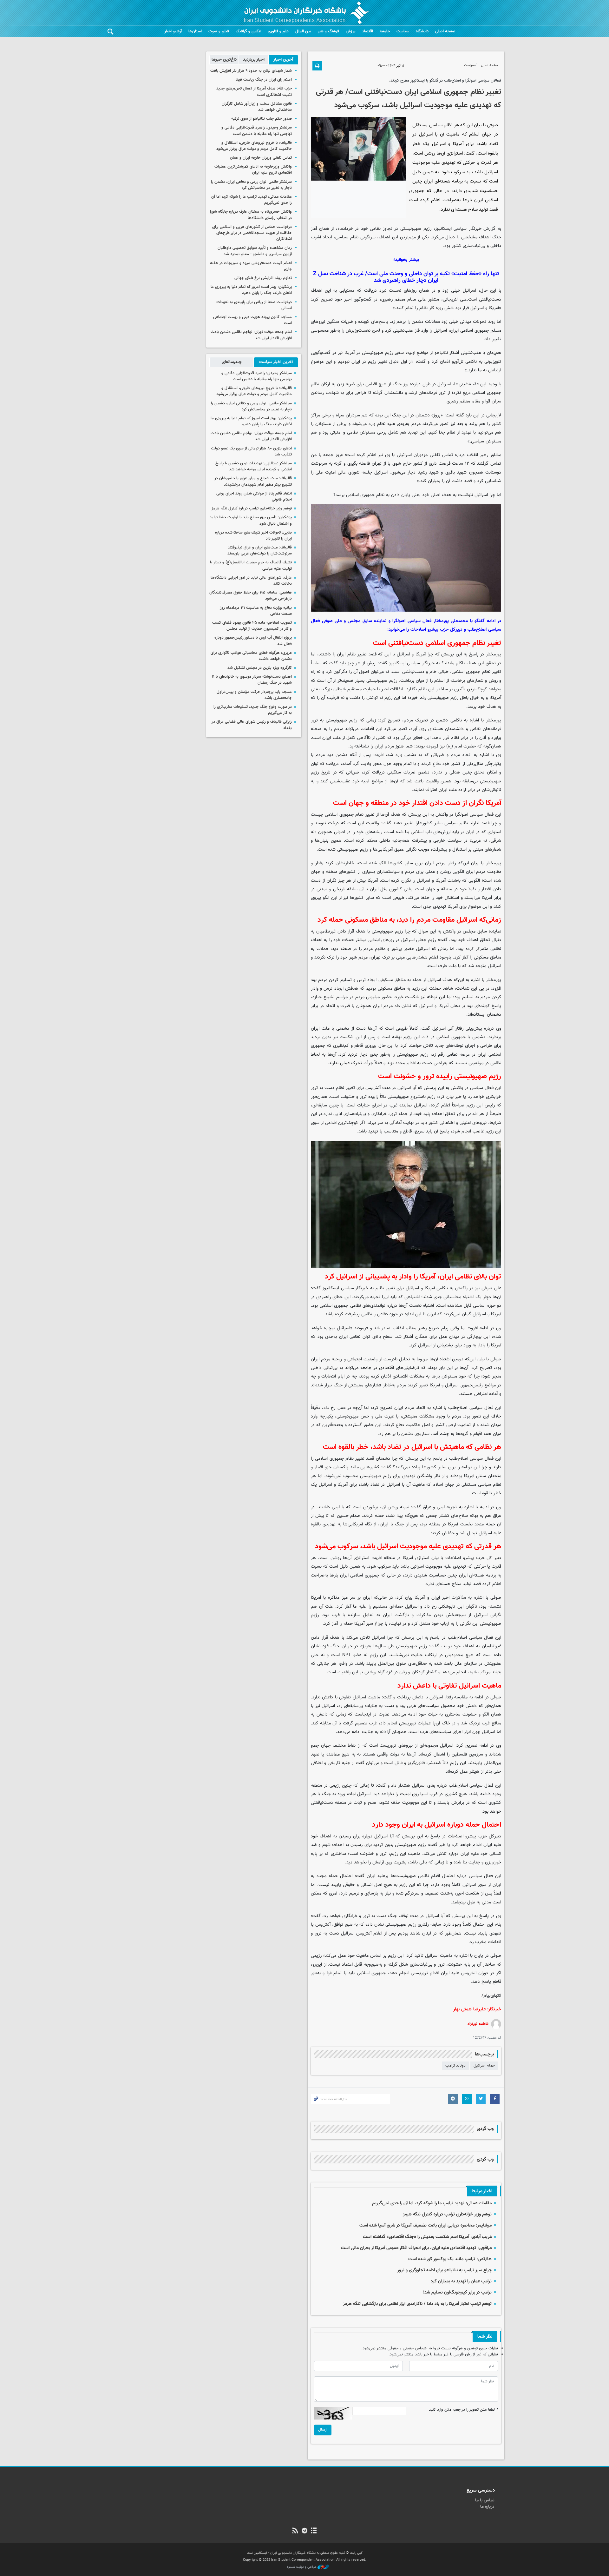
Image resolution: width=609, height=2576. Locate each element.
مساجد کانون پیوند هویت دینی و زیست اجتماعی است (252, 320)
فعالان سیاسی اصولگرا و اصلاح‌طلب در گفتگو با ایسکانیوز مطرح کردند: (445, 81)
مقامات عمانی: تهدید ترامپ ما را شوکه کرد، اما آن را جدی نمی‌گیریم (432, 2203)
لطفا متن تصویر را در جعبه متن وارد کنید (463, 2410)
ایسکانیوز (443, 229)
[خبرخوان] (295, 2531)
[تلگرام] (304, 2531)
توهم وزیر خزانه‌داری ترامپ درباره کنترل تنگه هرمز (447, 2214)
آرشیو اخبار (173, 31)
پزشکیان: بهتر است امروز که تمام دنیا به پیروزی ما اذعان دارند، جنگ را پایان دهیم (251, 290)
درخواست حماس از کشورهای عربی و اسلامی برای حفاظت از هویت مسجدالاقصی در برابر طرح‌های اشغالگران (252, 233)
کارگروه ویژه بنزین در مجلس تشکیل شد (260, 668)
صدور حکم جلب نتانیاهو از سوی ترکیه (262, 119)
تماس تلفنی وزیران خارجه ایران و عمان (261, 158)
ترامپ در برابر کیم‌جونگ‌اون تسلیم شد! (457, 2292)
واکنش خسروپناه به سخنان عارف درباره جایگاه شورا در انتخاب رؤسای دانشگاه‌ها (251, 215)
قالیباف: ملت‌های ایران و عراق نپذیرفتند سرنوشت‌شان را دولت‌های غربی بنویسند (260, 551)
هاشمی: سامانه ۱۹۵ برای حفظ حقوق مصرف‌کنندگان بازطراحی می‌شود (251, 596)
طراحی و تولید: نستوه (302, 2567)
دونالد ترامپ (455, 2066)
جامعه (385, 31)
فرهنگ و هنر (328, 31)
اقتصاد (368, 31)
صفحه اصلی (445, 31)
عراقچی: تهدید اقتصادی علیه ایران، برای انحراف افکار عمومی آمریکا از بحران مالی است (416, 2248)
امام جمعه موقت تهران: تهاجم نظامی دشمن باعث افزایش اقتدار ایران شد (251, 335)
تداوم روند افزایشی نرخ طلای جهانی (263, 278)
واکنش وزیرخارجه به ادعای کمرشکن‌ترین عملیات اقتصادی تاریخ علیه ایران (253, 170)
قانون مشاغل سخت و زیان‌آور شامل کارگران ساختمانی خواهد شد (257, 107)
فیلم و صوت (219, 31)
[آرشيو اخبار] (314, 2531)
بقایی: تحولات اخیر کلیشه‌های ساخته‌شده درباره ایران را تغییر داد (253, 536)
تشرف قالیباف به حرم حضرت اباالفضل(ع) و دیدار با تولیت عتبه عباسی (251, 565)
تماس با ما (485, 2500)
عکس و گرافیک (248, 31)
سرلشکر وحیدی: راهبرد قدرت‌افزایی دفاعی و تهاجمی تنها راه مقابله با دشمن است (257, 131)
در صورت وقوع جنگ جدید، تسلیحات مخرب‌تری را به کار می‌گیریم (253, 710)
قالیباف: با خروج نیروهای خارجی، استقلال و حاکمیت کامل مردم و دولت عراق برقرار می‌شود (254, 146)
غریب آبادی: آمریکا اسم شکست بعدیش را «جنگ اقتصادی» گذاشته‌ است (427, 2237)
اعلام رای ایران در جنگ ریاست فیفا (264, 80)
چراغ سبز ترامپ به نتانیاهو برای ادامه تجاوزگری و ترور (445, 2270)
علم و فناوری (278, 31)
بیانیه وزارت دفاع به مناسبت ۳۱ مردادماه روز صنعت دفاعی (256, 611)
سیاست (403, 31)
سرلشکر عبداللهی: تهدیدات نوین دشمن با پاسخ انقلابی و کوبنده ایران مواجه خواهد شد (254, 466)
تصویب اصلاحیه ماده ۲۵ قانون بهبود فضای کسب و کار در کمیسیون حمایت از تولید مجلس (252, 626)
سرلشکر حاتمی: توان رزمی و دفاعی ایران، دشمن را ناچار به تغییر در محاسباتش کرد (251, 185)
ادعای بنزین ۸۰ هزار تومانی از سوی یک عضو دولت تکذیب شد (251, 451)
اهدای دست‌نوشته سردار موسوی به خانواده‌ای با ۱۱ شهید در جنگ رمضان (252, 680)
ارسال (323, 2430)
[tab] (283, 60)
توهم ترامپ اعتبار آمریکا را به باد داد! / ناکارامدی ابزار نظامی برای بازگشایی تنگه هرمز (417, 2304)
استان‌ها (195, 31)
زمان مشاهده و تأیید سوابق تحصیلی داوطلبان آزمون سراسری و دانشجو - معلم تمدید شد (255, 251)
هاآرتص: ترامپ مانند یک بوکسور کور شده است (450, 2259)
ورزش (351, 31)
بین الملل (303, 31)
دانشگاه (422, 31)
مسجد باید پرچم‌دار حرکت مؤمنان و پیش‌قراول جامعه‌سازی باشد (254, 695)
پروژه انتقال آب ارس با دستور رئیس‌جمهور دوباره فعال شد (253, 641)
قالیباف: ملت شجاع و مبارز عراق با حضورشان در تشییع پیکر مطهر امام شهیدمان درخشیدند (253, 481)
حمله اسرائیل (484, 2066)
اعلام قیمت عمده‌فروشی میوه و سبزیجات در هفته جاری (251, 266)
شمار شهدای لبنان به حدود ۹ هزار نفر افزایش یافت (251, 71)
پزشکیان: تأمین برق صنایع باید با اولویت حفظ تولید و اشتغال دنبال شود (251, 520)
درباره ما (487, 2507)
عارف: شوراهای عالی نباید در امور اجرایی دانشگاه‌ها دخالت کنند (251, 581)
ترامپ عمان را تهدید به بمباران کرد (461, 2281)
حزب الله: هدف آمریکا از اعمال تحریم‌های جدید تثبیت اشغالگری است (254, 92)
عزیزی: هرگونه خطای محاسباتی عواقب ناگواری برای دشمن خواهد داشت (251, 656)
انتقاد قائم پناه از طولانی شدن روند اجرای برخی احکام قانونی (254, 497)
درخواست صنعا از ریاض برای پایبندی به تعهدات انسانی (254, 305)
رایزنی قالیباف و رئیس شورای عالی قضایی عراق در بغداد (252, 725)
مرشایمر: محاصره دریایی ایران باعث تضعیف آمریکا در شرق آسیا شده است (426, 2225)
